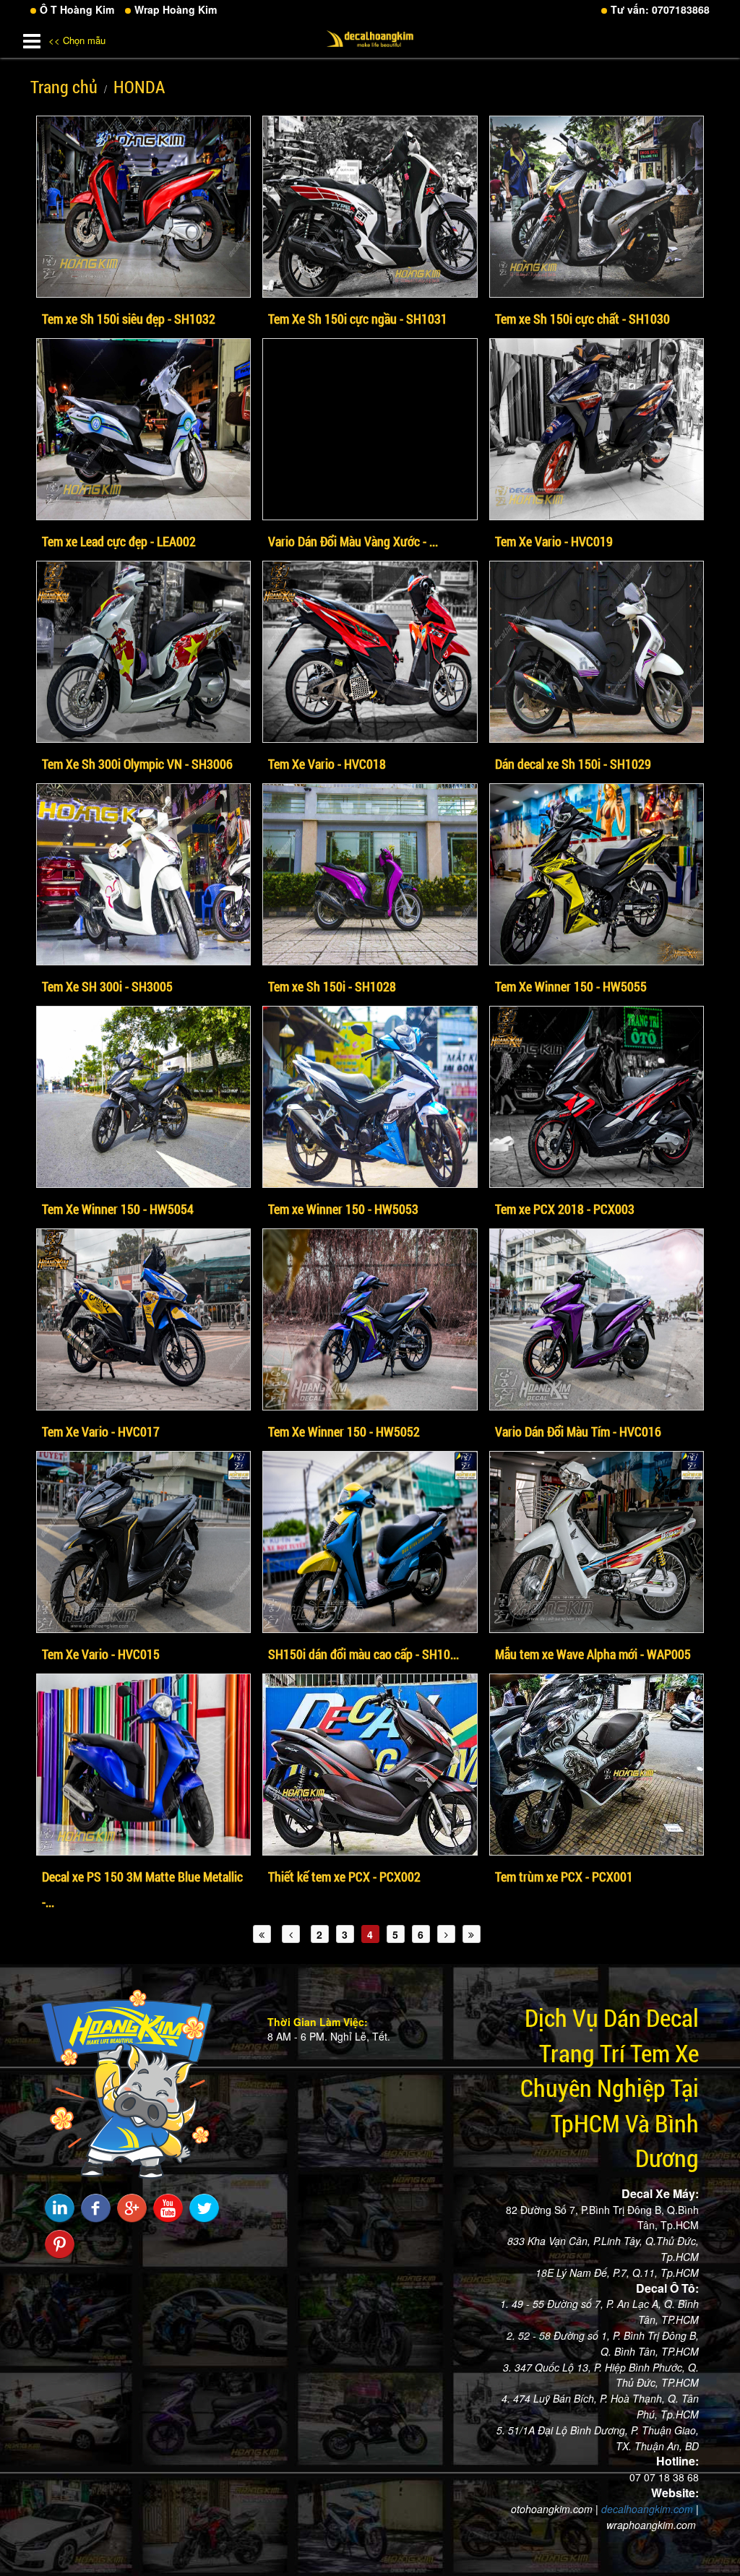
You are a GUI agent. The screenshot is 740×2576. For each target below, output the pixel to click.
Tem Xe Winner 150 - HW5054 (118, 1209)
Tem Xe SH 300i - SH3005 (107, 986)
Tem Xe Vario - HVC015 (101, 1654)
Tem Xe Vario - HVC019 (554, 541)
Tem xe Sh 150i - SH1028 (332, 986)
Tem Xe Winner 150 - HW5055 (571, 986)
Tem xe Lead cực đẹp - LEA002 (119, 541)
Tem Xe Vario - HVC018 (327, 764)
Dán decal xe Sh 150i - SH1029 (573, 764)
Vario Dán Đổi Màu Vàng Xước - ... (353, 541)
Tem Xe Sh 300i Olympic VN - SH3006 (137, 764)
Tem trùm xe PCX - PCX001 (564, 1877)
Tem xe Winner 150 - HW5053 (343, 1209)
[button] (32, 38)
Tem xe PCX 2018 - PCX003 (565, 1209)
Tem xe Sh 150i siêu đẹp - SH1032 (129, 319)
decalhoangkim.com (647, 2509)
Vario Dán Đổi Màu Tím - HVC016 (578, 1431)
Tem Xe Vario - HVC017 (101, 1431)
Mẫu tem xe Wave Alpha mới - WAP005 (593, 1654)
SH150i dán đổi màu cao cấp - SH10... (363, 1654)
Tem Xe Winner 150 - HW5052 (344, 1431)
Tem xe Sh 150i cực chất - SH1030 (582, 319)
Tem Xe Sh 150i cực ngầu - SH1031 (358, 319)
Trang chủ (64, 87)
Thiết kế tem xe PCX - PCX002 (344, 1877)
